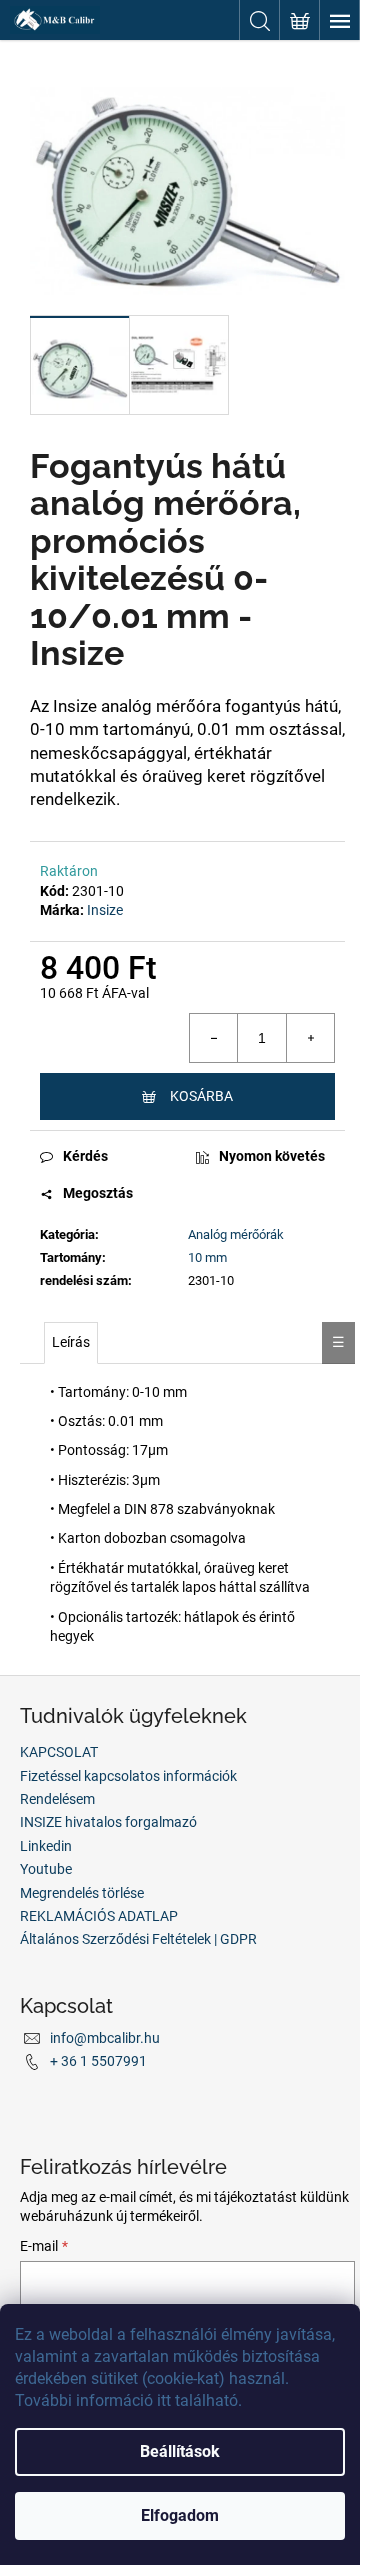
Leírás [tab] (71, 1342)
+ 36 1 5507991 (98, 2061)
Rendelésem (57, 1799)
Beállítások (180, 2451)
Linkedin (46, 1846)
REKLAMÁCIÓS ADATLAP (99, 1916)
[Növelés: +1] (310, 1038)
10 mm (207, 1257)
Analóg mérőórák (236, 1234)
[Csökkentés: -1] (214, 1038)
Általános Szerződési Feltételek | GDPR (138, 1939)
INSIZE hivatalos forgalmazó (108, 1822)
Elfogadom (180, 2515)
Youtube (46, 1869)
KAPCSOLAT (59, 1752)
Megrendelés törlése (82, 1893)
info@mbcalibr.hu (105, 2038)
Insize (105, 910)
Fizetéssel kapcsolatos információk (128, 1776)
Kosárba (201, 1096)
